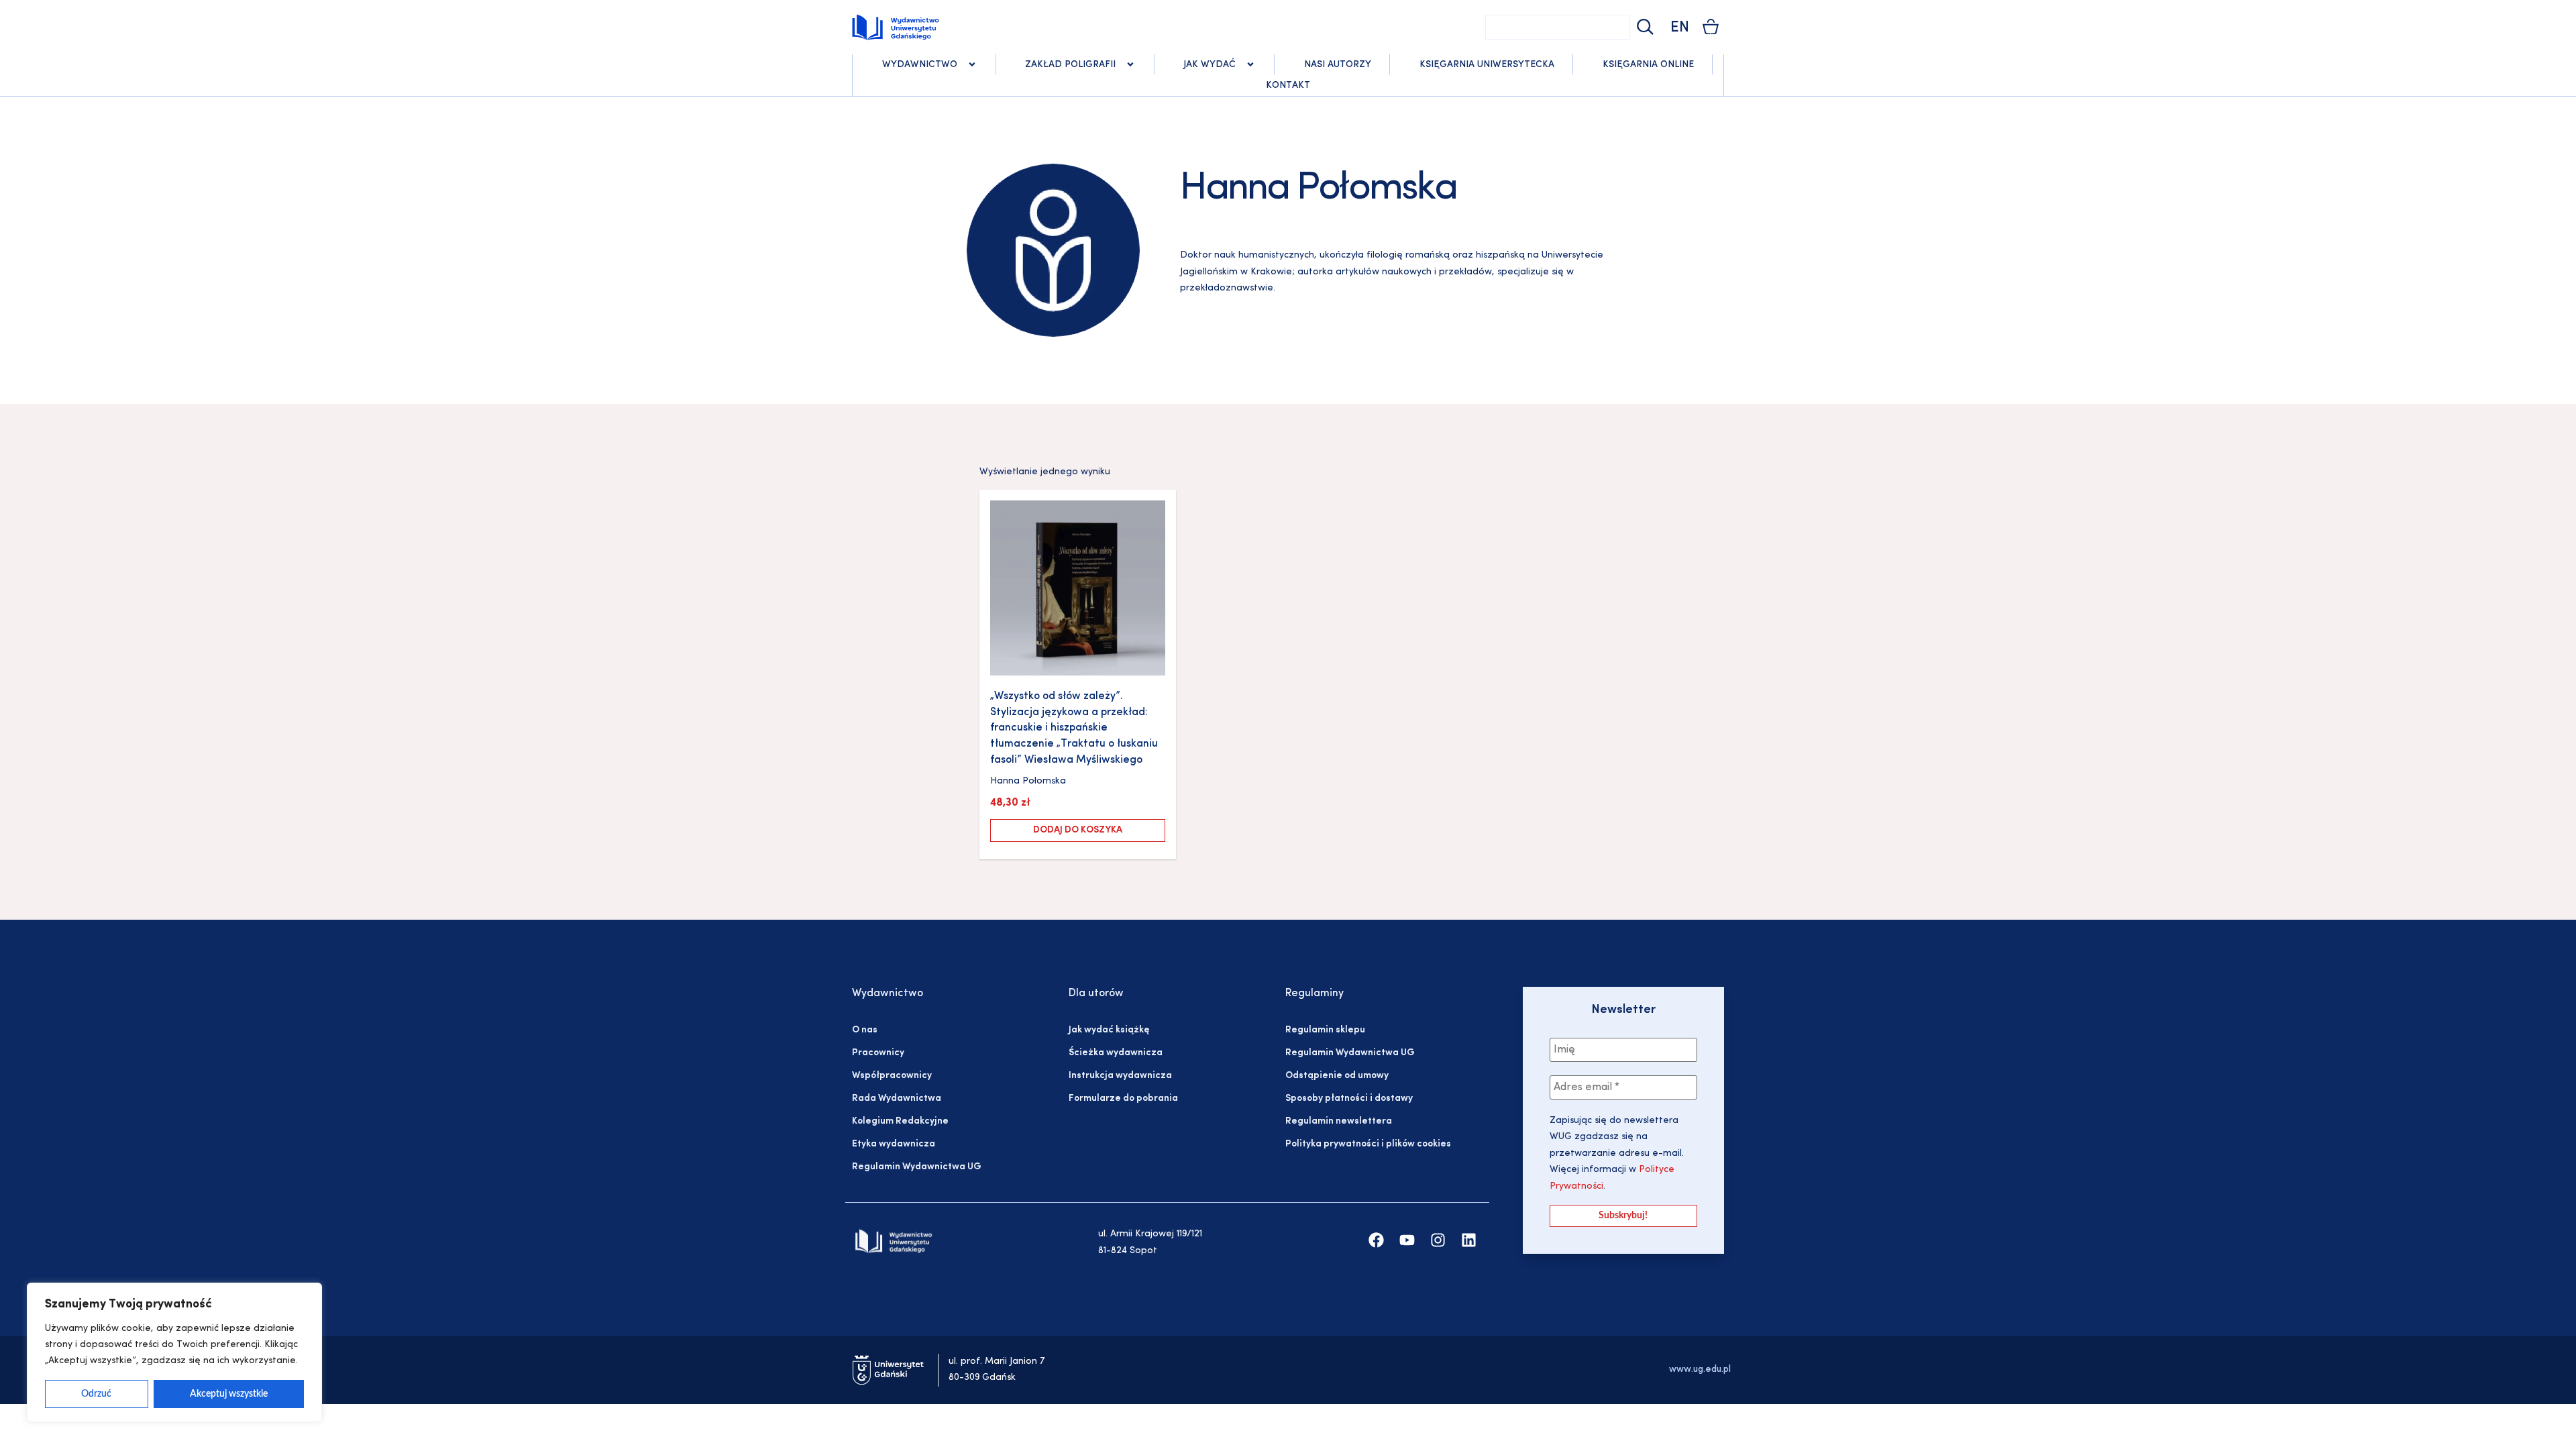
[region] (174, 1352)
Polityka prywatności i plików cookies (1368, 1144)
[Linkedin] (1469, 1240)
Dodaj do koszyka (1078, 830)
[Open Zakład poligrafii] (1130, 64)
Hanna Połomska (1028, 781)
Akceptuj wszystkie (229, 1394)
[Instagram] (1438, 1240)
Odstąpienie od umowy (1337, 1076)
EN (1680, 28)
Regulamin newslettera (1339, 1121)
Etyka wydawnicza (894, 1144)
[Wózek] (1711, 26)
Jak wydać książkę (1109, 1030)
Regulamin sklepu (1325, 1030)
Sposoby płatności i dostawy (1349, 1098)
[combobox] (1558, 27)
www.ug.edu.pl (1700, 1370)
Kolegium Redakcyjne (900, 1121)
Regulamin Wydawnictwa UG (917, 1167)
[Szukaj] (1644, 27)
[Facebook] (1376, 1240)
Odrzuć (96, 1394)
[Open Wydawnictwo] (972, 64)
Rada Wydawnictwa (897, 1098)
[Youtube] (1407, 1240)
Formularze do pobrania (1123, 1098)
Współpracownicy (892, 1076)
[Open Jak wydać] (1250, 64)
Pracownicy (878, 1053)
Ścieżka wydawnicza (1116, 1053)
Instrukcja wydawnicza (1120, 1076)
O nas (865, 1030)
